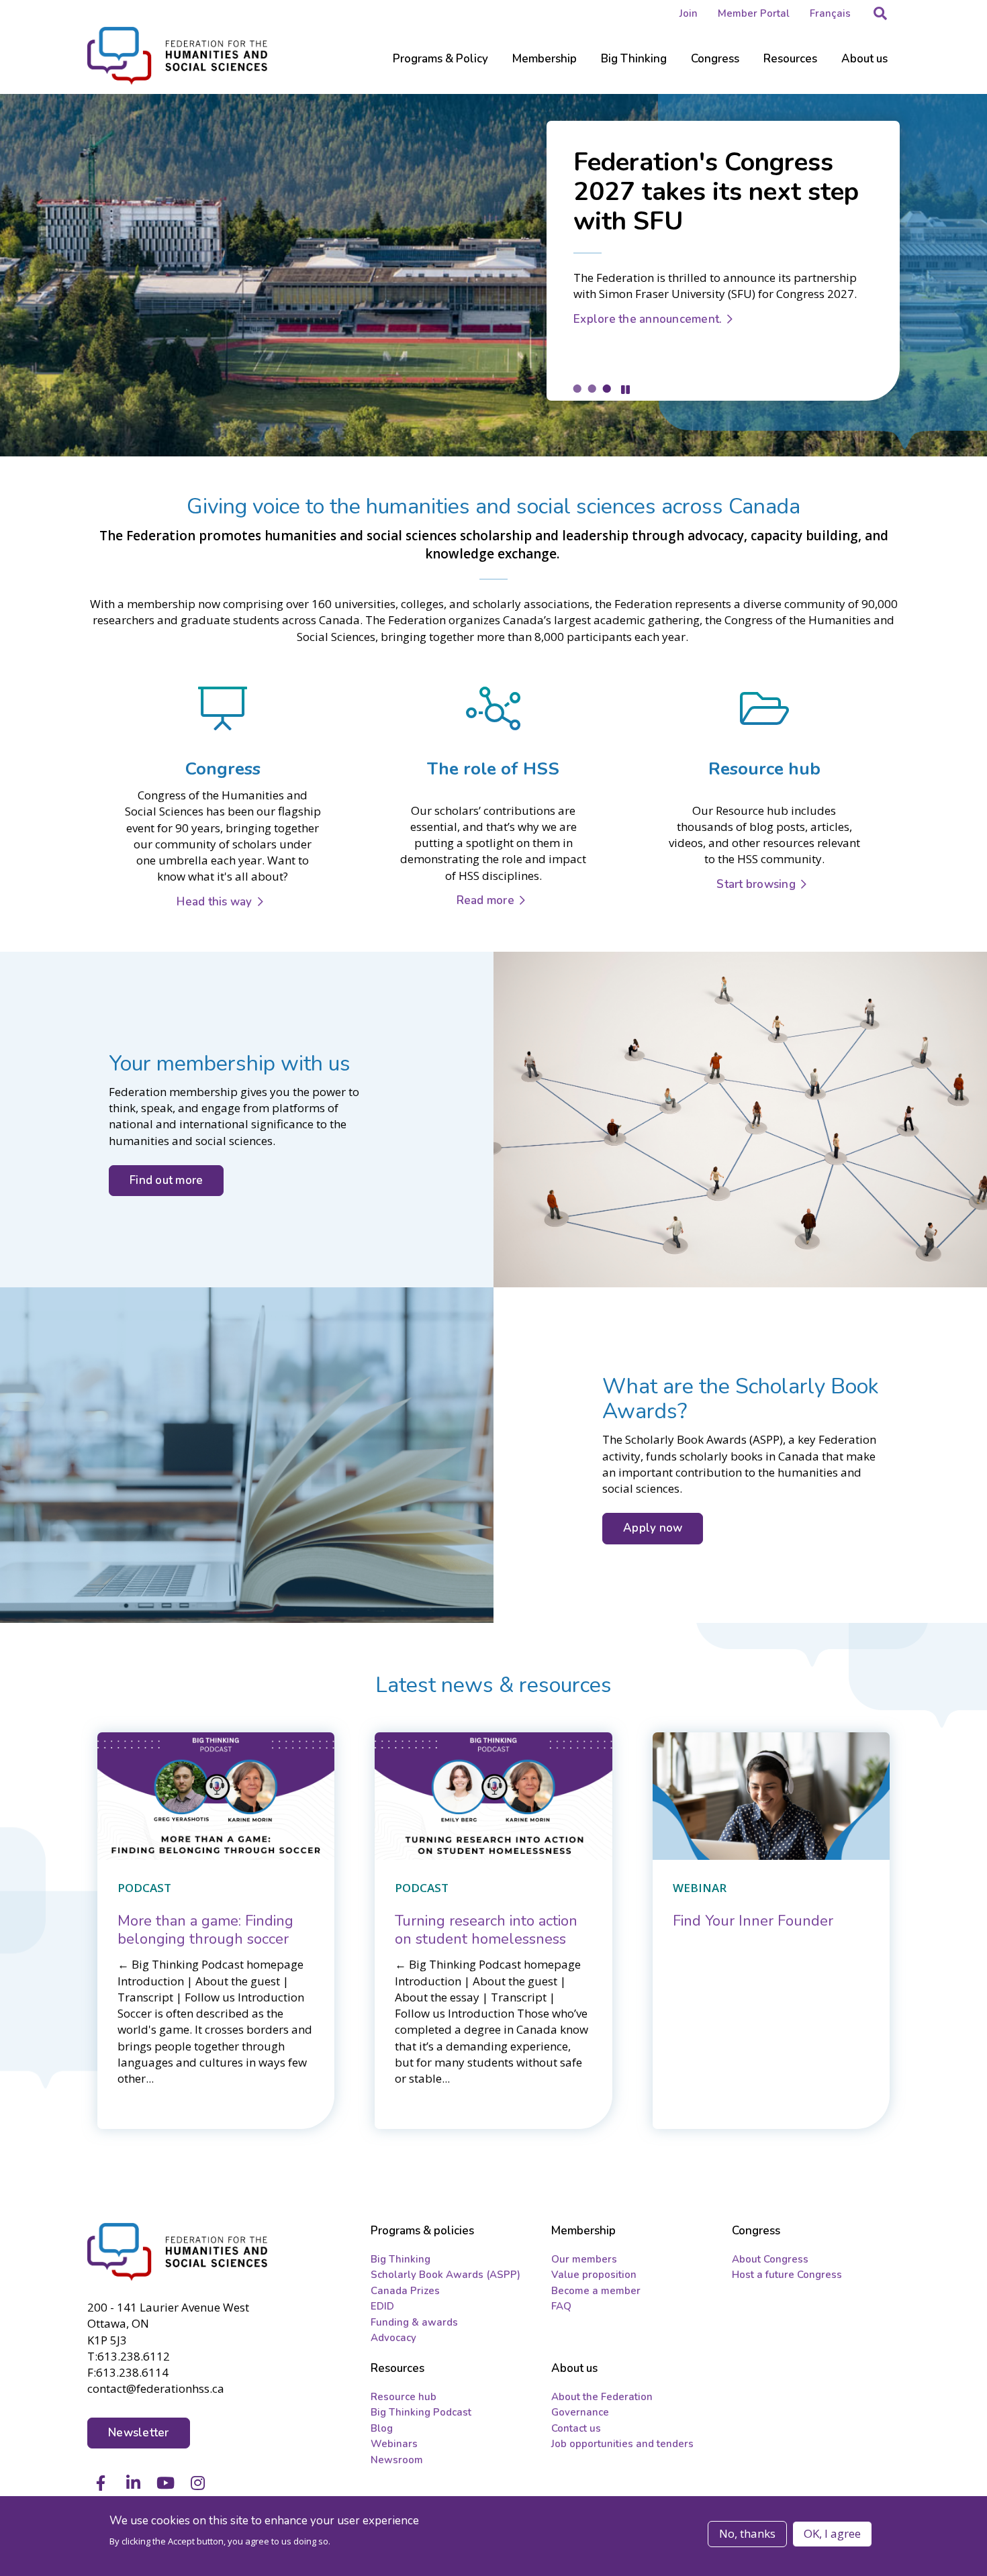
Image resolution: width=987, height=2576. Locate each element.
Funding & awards (414, 2322)
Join (689, 13)
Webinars (394, 2444)
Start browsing (756, 884)
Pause (625, 390)
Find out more (166, 1180)
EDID (382, 2306)
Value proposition (594, 2275)
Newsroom (397, 2460)
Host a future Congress (787, 2275)
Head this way (214, 902)
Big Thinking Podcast (421, 2412)
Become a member (596, 2291)
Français (830, 13)
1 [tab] (577, 388)
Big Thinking (401, 2259)
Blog (382, 2428)
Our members (584, 2259)
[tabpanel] (493, 275)
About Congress (770, 2259)
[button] (880, 13)
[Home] (179, 2252)
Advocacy (393, 2338)
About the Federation (602, 2397)
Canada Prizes (405, 2291)
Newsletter (139, 2433)
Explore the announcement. (648, 319)
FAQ (561, 2306)
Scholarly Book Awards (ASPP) (445, 2275)
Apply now (653, 1528)
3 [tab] (606, 388)
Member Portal (754, 13)
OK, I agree (832, 2533)
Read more (485, 900)
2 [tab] (592, 388)
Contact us (576, 2428)
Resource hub (404, 2397)
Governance (580, 2412)
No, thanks (747, 2533)
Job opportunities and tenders (622, 2444)
